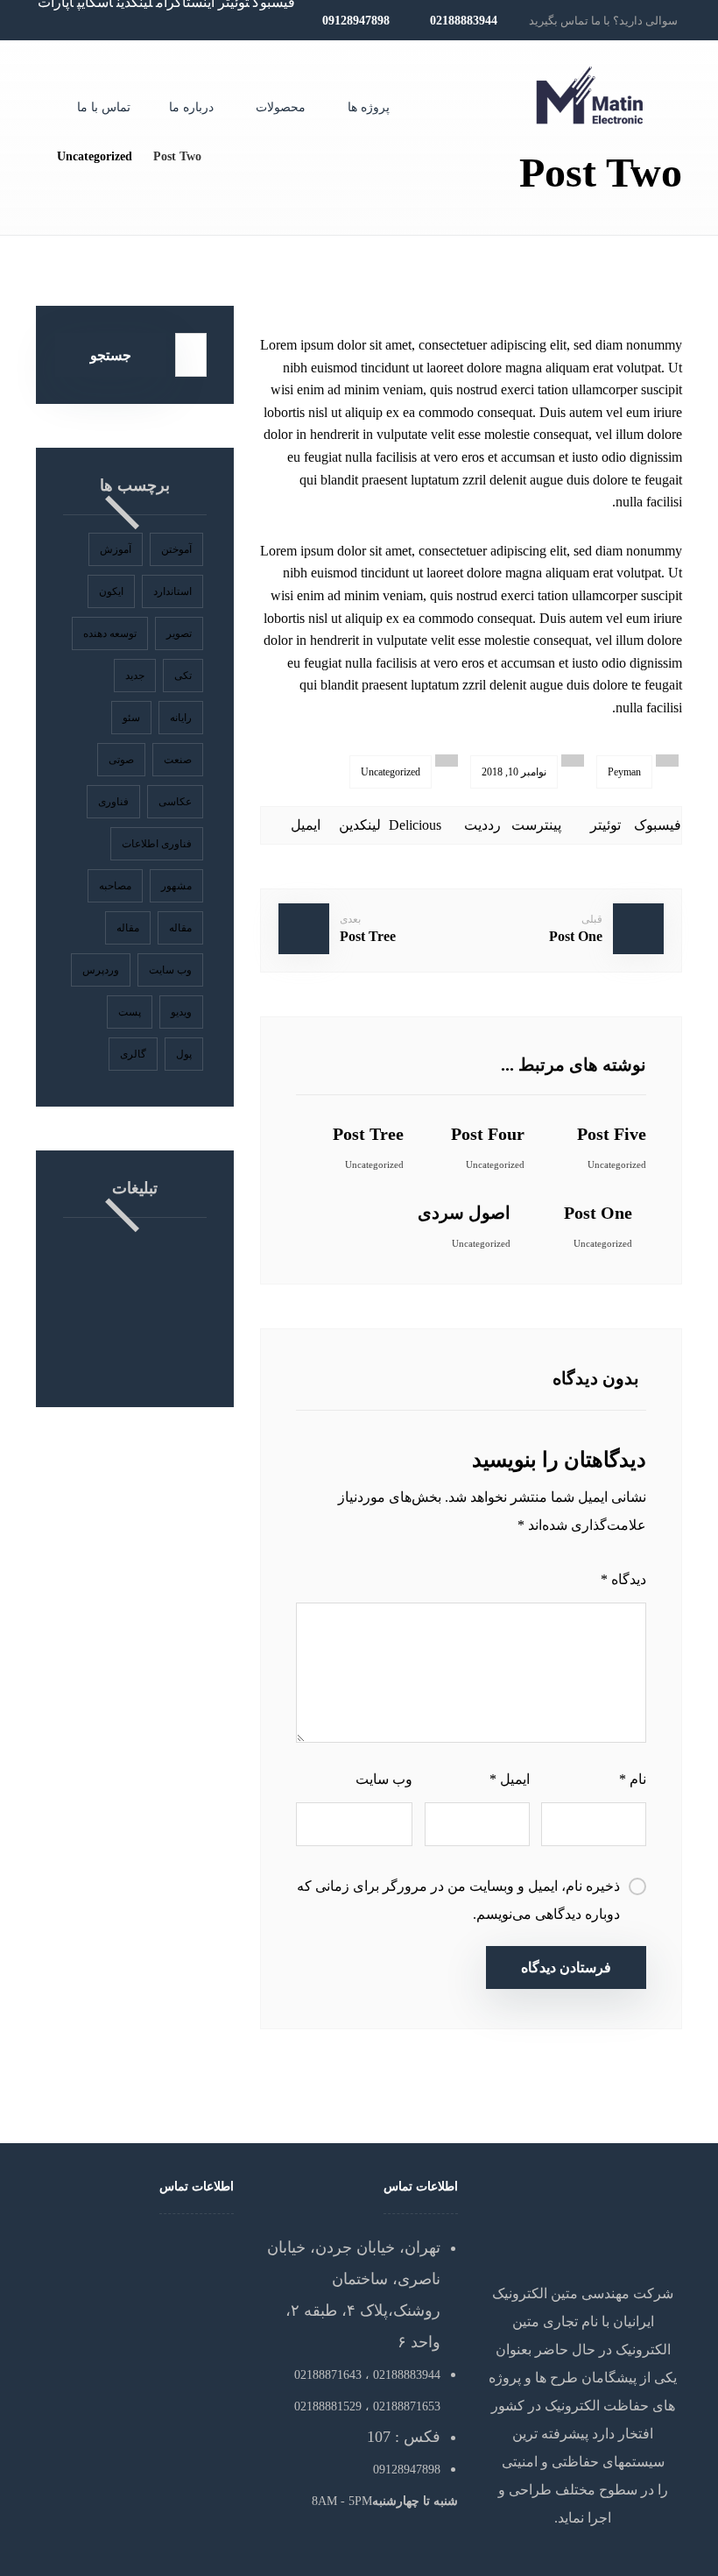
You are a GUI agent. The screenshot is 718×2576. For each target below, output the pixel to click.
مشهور (176, 886)
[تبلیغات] (135, 1307)
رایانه (181, 718)
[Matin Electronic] (590, 96)
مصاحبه (115, 886)
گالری (133, 1054)
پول (184, 1054)
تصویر (179, 633)
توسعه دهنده (110, 633)
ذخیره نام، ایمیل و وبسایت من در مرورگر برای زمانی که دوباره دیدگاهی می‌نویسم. (458, 1900)
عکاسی (175, 802)
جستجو (111, 355)
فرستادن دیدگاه (566, 1967)
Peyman (624, 772)
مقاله (180, 928)
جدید (135, 676)
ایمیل (509, 1779)
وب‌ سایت (384, 1779)
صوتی (121, 760)
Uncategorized (391, 772)
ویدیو (181, 1012)
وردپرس (101, 970)
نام (633, 1779)
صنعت (178, 760)
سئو (131, 718)
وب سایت (170, 970)
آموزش (116, 549)
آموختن (176, 549)
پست (130, 1012)
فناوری (113, 802)
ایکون (111, 591)
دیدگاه (623, 1579)
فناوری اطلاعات (157, 844)
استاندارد (172, 591)
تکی (183, 676)
